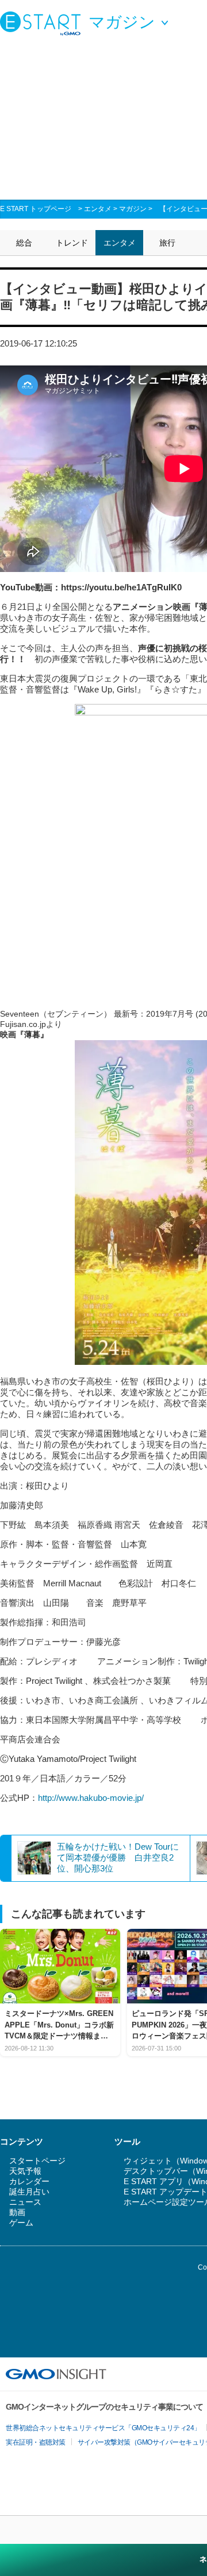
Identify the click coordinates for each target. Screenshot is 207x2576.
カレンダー (29, 2181)
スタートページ (37, 2161)
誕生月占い (29, 2192)
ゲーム (21, 2223)
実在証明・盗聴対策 (36, 2442)
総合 (24, 243)
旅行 (167, 243)
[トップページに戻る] (43, 23)
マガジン (133, 209)
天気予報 (25, 2171)
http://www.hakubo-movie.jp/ (91, 1798)
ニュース (25, 2202)
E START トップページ (36, 209)
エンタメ (98, 209)
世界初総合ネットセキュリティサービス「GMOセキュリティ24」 (103, 2428)
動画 (17, 2212)
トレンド (72, 243)
